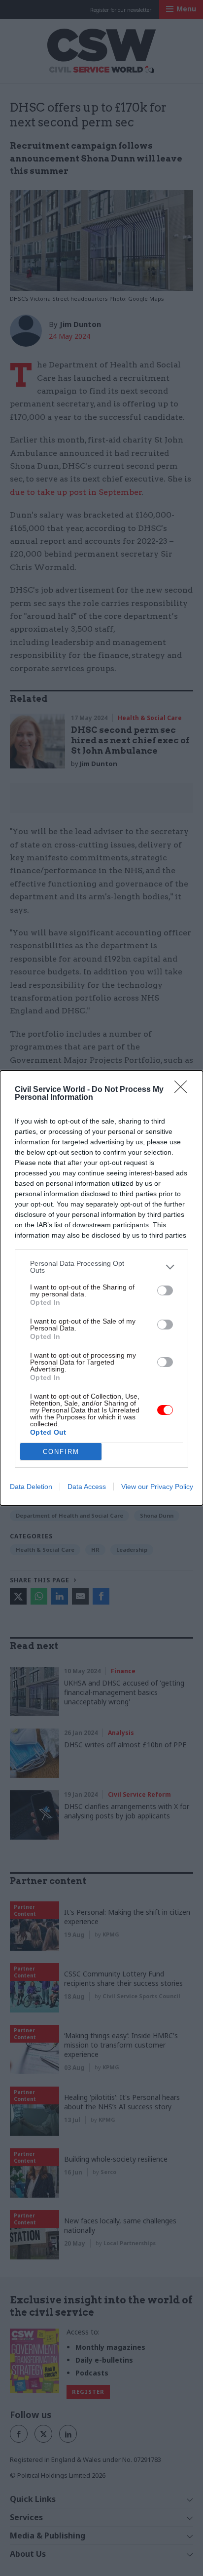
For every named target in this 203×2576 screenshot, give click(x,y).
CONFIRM (61, 1452)
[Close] (184, 1090)
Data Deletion (31, 1487)
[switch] (165, 1290)
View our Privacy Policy (157, 1487)
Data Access (87, 1487)
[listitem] (101, 1267)
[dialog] (101, 1288)
